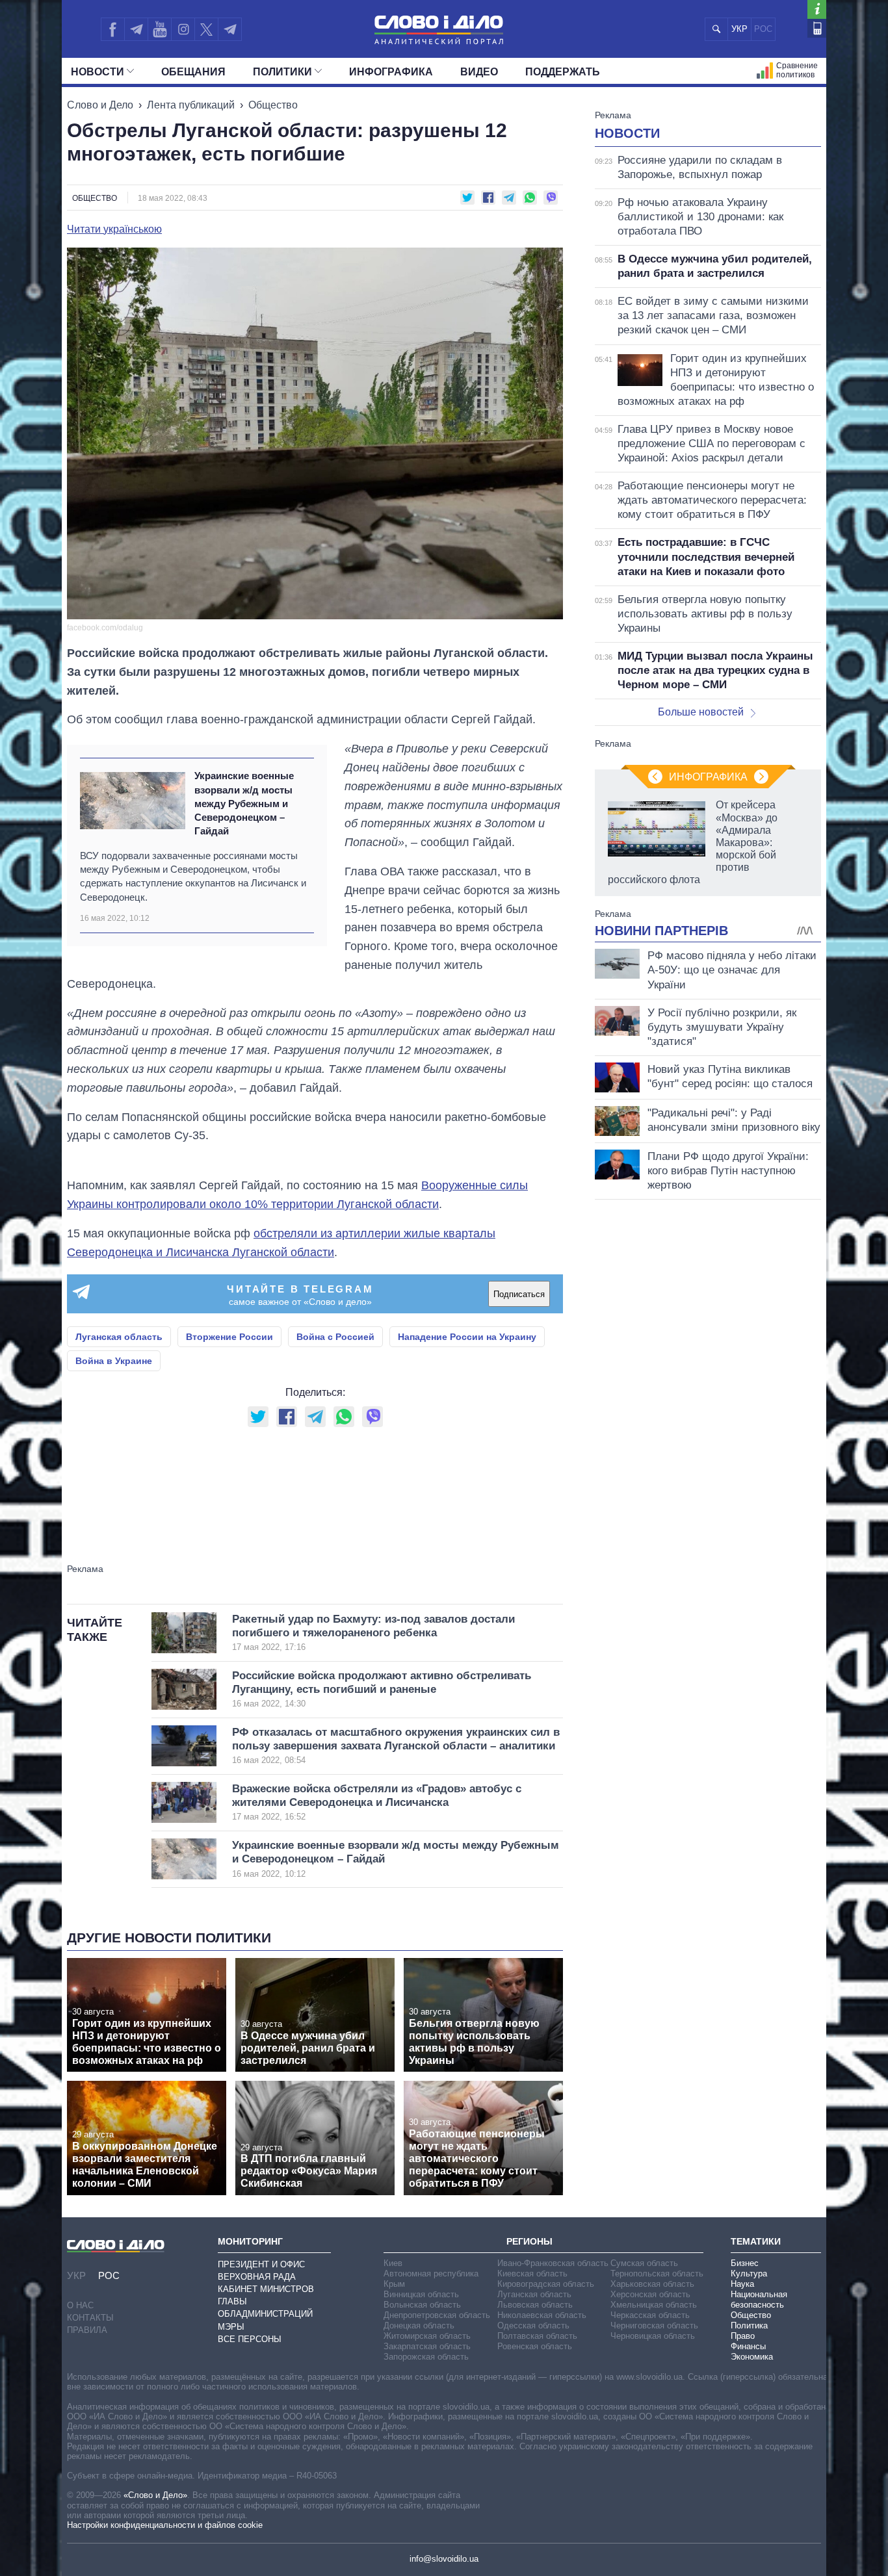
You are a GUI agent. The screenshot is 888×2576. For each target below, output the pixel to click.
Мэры (231, 2327)
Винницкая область (421, 2294)
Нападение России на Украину (467, 1337)
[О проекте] (817, 9)
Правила (87, 2330)
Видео (479, 72)
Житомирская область (427, 2336)
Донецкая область (419, 2325)
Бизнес (745, 2263)
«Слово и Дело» (155, 2495)
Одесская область (533, 2325)
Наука (742, 2284)
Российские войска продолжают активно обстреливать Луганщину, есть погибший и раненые (382, 1689)
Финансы (748, 2346)
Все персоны (250, 2339)
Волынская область (422, 2305)
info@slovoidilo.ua (444, 2559)
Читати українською (114, 229)
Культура (749, 2273)
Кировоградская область (546, 2284)
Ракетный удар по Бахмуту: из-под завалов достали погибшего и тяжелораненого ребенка (373, 1633)
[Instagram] (183, 29)
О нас (80, 2305)
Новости (98, 72)
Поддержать (563, 72)
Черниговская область (654, 2325)
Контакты (90, 2318)
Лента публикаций (191, 105)
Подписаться (519, 1294)
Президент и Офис (261, 2264)
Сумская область (644, 2263)
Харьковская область (652, 2284)
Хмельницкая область (654, 2305)
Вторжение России (229, 1337)
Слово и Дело (100, 105)
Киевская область (532, 2273)
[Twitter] (206, 29)
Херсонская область (650, 2294)
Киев (393, 2263)
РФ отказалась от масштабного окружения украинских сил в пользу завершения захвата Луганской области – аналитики (396, 1746)
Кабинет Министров (266, 2289)
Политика (749, 2325)
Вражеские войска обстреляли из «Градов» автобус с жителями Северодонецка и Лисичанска (377, 1802)
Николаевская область (542, 2315)
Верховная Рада (257, 2277)
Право (743, 2336)
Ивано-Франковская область (553, 2263)
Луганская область (119, 1337)
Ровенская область (535, 2346)
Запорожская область (426, 2357)
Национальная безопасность (759, 2299)
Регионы (529, 2241)
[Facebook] (112, 29)
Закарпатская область (427, 2346)
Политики (282, 72)
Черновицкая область (653, 2336)
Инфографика (391, 72)
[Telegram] (136, 29)
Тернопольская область (657, 2273)
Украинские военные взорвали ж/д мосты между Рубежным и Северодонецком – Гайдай (244, 803)
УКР (739, 29)
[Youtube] (159, 29)
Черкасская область (650, 2315)
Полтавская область (537, 2336)
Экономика (752, 2357)
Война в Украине (114, 1361)
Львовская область (535, 2305)
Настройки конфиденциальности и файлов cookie (165, 2525)
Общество (273, 105)
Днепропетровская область (437, 2315)
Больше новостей (701, 712)
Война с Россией (335, 1337)
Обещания (193, 72)
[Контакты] (817, 28)
